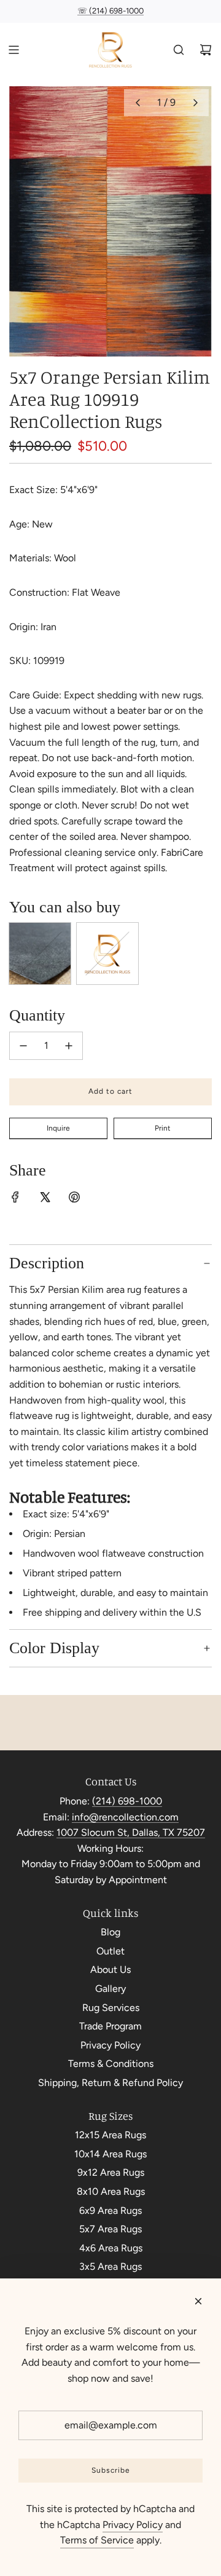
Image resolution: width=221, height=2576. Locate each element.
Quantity (37, 1015)
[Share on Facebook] (15, 1199)
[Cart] (206, 50)
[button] (138, 103)
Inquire (58, 1128)
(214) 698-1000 (127, 1801)
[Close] (198, 2301)
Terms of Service (97, 2540)
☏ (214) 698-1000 (110, 11)
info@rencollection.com (125, 1817)
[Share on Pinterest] (74, 1199)
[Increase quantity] (69, 1046)
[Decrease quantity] (23, 1046)
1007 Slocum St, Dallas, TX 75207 (131, 1832)
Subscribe (111, 2470)
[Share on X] (45, 1199)
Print (163, 1128)
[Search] (179, 50)
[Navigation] (14, 50)
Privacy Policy (133, 2525)
